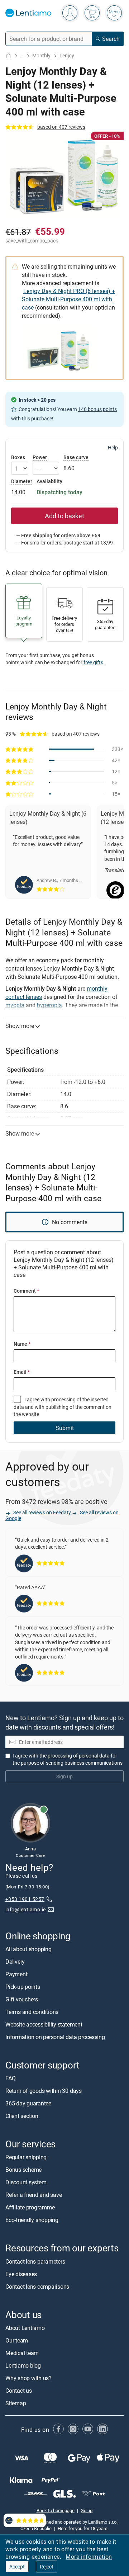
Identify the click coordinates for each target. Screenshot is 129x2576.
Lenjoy (67, 55)
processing (63, 1399)
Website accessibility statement (44, 2024)
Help (113, 448)
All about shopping (28, 1949)
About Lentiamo (25, 2328)
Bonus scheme (23, 2170)
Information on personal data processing (55, 2037)
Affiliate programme (30, 2208)
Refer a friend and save (34, 2195)
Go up (87, 2510)
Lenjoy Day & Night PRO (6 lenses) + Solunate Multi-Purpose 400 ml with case (68, 299)
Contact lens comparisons (37, 2287)
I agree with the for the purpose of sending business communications (68, 1759)
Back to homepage (56, 2510)
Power (40, 457)
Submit (65, 1428)
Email (22, 1372)
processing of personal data (79, 1756)
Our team (17, 2340)
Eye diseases (21, 2274)
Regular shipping (26, 2157)
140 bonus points (97, 409)
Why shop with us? (28, 2378)
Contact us (19, 2391)
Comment (26, 1291)
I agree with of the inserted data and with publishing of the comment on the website (63, 1407)
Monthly (41, 55)
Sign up (64, 1776)
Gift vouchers (22, 1999)
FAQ (10, 2079)
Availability (49, 481)
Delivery (15, 1962)
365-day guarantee (28, 2104)
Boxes (18, 457)
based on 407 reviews (61, 127)
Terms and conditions (32, 2012)
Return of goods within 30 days (44, 2091)
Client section (22, 2116)
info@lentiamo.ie (26, 1910)
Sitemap (16, 2403)
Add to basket (64, 516)
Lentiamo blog (23, 2365)
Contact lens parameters (35, 2261)
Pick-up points (23, 1987)
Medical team (22, 2353)
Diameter (22, 481)
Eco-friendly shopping (32, 2220)
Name (22, 1344)
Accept (17, 2566)
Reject (47, 2566)
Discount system (26, 2183)
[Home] (8, 56)
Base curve (76, 457)
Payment (16, 1974)
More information (89, 2557)
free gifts (93, 662)
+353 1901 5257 (25, 1899)
